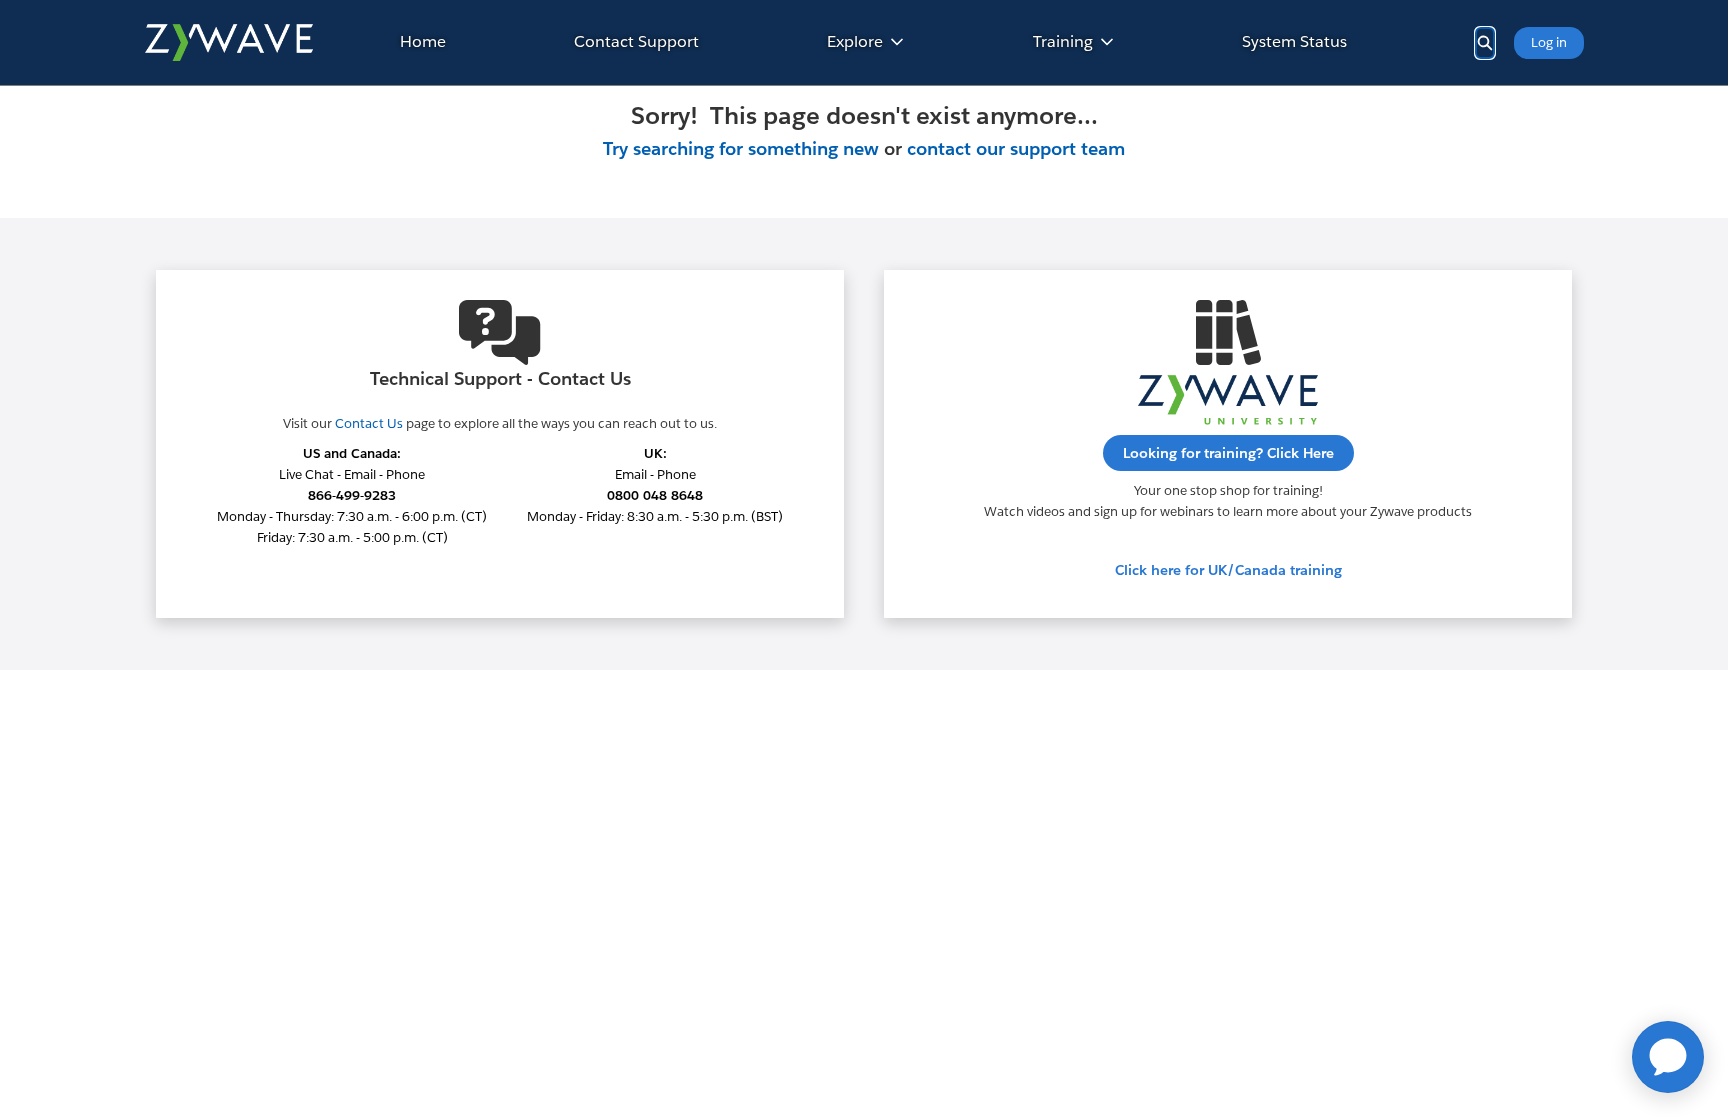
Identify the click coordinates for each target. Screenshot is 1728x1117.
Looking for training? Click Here (1228, 453)
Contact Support (636, 41)
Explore (855, 41)
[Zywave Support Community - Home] (228, 42)
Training (1063, 41)
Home (423, 41)
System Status (1294, 41)
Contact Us (369, 423)
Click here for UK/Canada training (1228, 570)
